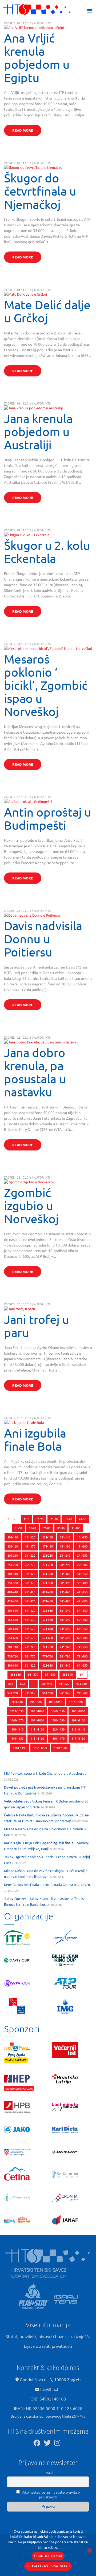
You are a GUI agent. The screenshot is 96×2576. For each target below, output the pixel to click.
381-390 (65, 1583)
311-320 (30, 1574)
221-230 (48, 1555)
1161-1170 (58, 1738)
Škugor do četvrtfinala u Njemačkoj (40, 191)
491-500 (82, 1601)
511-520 (30, 1610)
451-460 (13, 1601)
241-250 (82, 1555)
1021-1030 (17, 1711)
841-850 (82, 1665)
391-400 (82, 1583)
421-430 (48, 1592)
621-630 (48, 1629)
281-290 (65, 1565)
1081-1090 (58, 1720)
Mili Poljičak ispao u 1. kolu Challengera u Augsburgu (45, 1773)
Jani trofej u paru (37, 1326)
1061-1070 (17, 1720)
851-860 (16, 1674)
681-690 (65, 1638)
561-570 (30, 1619)
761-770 (30, 1656)
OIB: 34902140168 (48, 2399)
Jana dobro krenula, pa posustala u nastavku (35, 1072)
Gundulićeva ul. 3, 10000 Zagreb (50, 2379)
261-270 (30, 1565)
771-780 (48, 1656)
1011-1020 (76, 1702)
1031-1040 (37, 1711)
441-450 (82, 1592)
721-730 (48, 1647)
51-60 (18, 1528)
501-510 (13, 1610)
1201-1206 (61, 1748)
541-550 (82, 1610)
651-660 (13, 1638)
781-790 (65, 1656)
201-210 (13, 1555)
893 (22, 1683)
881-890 (68, 1674)
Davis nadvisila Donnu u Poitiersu (43, 939)
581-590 (65, 1619)
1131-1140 (78, 1729)
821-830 (48, 1665)
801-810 (13, 1665)
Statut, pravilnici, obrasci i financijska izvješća (48, 2336)
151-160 (13, 1546)
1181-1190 (20, 1748)
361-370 (30, 1583)
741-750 (82, 1647)
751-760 (13, 1656)
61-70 (32, 1528)
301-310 (13, 1574)
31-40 (68, 1519)
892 (11, 1683)
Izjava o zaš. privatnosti (48, 2566)
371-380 (48, 1583)
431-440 (65, 1592)
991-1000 (36, 1702)
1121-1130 (58, 1729)
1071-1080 (37, 1720)
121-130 (48, 1537)
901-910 (47, 1683)
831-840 (65, 1665)
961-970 (65, 1693)
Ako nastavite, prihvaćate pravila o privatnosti (51, 2494)
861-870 (33, 1674)
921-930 (81, 1683)
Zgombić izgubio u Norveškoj (31, 1205)
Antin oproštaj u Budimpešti (48, 818)
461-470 (30, 1601)
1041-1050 (58, 1711)
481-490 (65, 1601)
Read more (23, 130)
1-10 (27, 1519)
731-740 (65, 1647)
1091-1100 (78, 1720)
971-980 (82, 1693)
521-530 (48, 1610)
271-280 (48, 1565)
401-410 (13, 1592)
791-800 (82, 1656)
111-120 (30, 1537)
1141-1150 (17, 1738)
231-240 (65, 1555)
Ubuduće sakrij (48, 2556)
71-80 (47, 1528)
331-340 (65, 1574)
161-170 (30, 1546)
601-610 (13, 1629)
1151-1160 (37, 1738)
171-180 (48, 1546)
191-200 (82, 1546)
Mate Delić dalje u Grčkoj (47, 311)
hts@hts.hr (51, 2389)
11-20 (40, 1519)
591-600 (82, 1619)
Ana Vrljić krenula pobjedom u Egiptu (37, 58)
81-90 (61, 1528)
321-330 (48, 1574)
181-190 (65, 1546)
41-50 (83, 1519)
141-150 (82, 1537)
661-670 (30, 1638)
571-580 (48, 1619)
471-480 (48, 1601)
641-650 (82, 1629)
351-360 (13, 1583)
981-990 (17, 1702)
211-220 (30, 1555)
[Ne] (89, 2550)
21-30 (54, 1519)
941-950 (30, 1693)
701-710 (13, 1647)
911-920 (64, 1683)
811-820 (30, 1665)
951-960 (48, 1693)
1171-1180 (78, 1738)
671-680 (48, 1638)
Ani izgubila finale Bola (35, 1439)
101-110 (13, 1537)
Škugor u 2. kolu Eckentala (47, 552)
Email (48, 2473)
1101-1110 (17, 1729)
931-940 (13, 1693)
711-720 (30, 1647)
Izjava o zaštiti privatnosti (48, 2346)
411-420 (30, 1592)
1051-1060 (78, 1711)
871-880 (50, 1674)
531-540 (65, 1610)
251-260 (13, 1565)
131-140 (65, 1537)
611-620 (30, 1629)
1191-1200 (40, 1748)
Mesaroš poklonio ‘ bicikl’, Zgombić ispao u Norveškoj (46, 685)
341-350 (82, 1574)
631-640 (65, 1629)
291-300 (82, 1565)
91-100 (76, 1528)
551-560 (13, 1619)
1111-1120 (37, 1729)
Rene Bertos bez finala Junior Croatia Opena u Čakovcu (47, 1885)
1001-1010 (55, 1702)
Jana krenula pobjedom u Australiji (38, 431)
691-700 (82, 1638)
